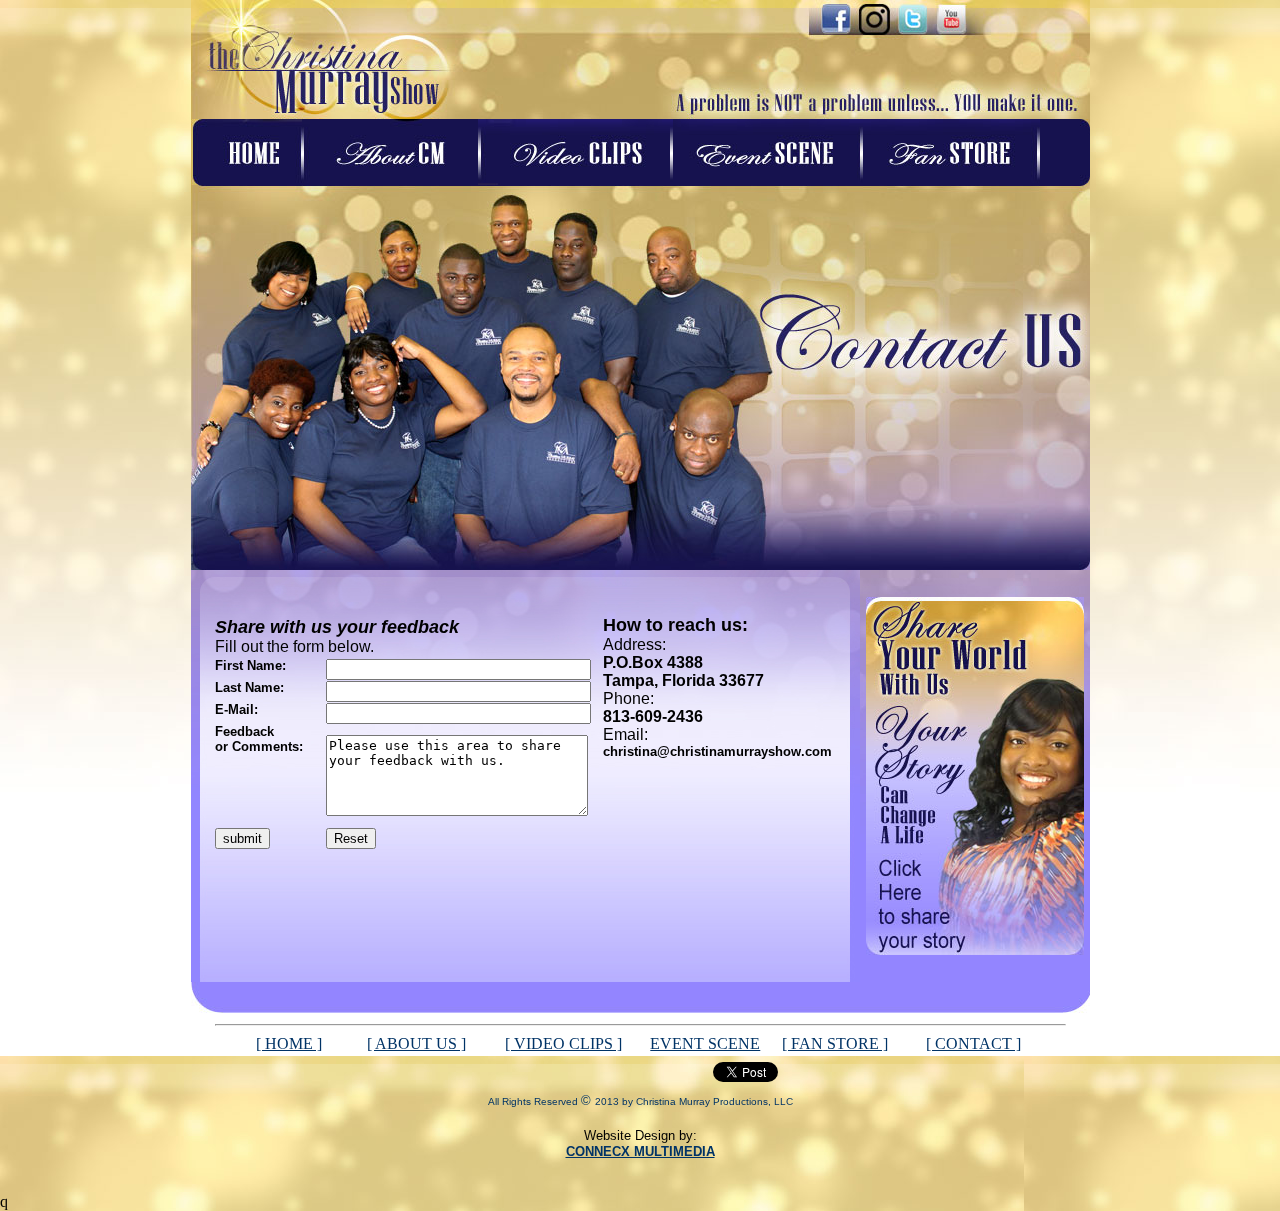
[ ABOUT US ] (416, 1043)
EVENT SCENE (705, 1043)
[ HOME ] (289, 1043)
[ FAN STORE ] (835, 1043)
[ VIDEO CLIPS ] (563, 1043)
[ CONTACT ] (973, 1043)
